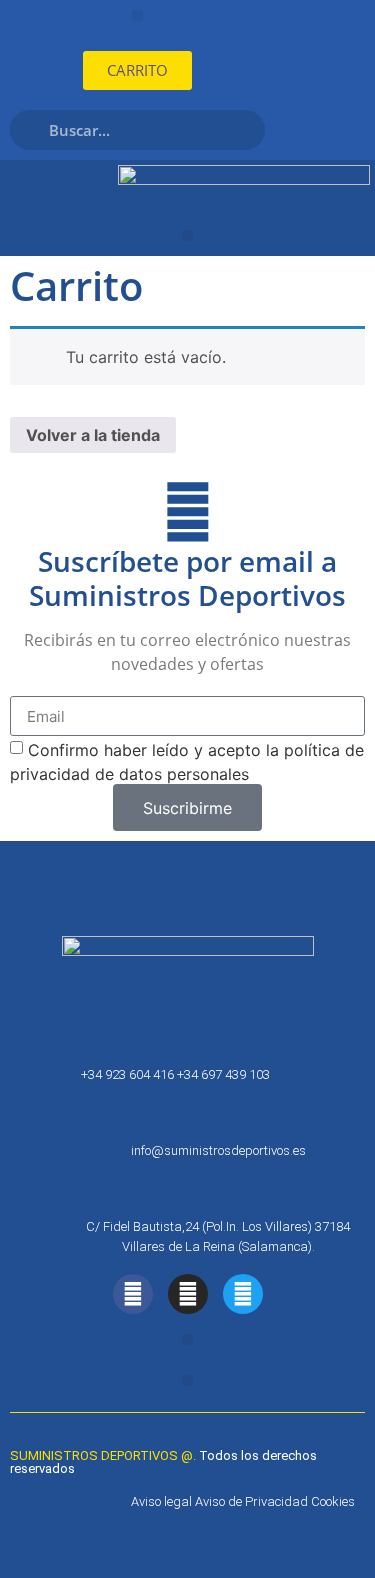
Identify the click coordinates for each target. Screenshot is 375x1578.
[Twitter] (243, 1294)
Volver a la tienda (93, 435)
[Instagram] (188, 1294)
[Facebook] (133, 1294)
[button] (137, 15)
